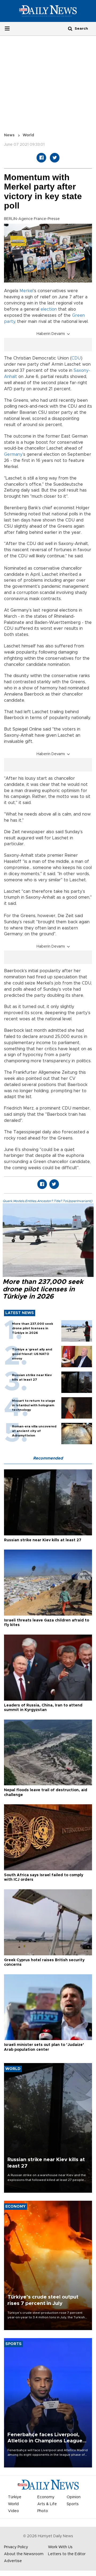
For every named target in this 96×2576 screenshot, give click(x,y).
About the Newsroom (24, 2554)
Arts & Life (47, 2504)
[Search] (70, 28)
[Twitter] (55, 158)
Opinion (74, 2497)
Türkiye (15, 2497)
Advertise (13, 2561)
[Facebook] (41, 158)
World (28, 135)
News (9, 135)
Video (13, 2511)
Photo (43, 2511)
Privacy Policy (16, 2547)
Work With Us (60, 2547)
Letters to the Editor (67, 2554)
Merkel (26, 291)
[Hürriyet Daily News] (48, 11)
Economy (46, 2497)
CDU (76, 358)
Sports (73, 2504)
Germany (13, 454)
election (49, 309)
